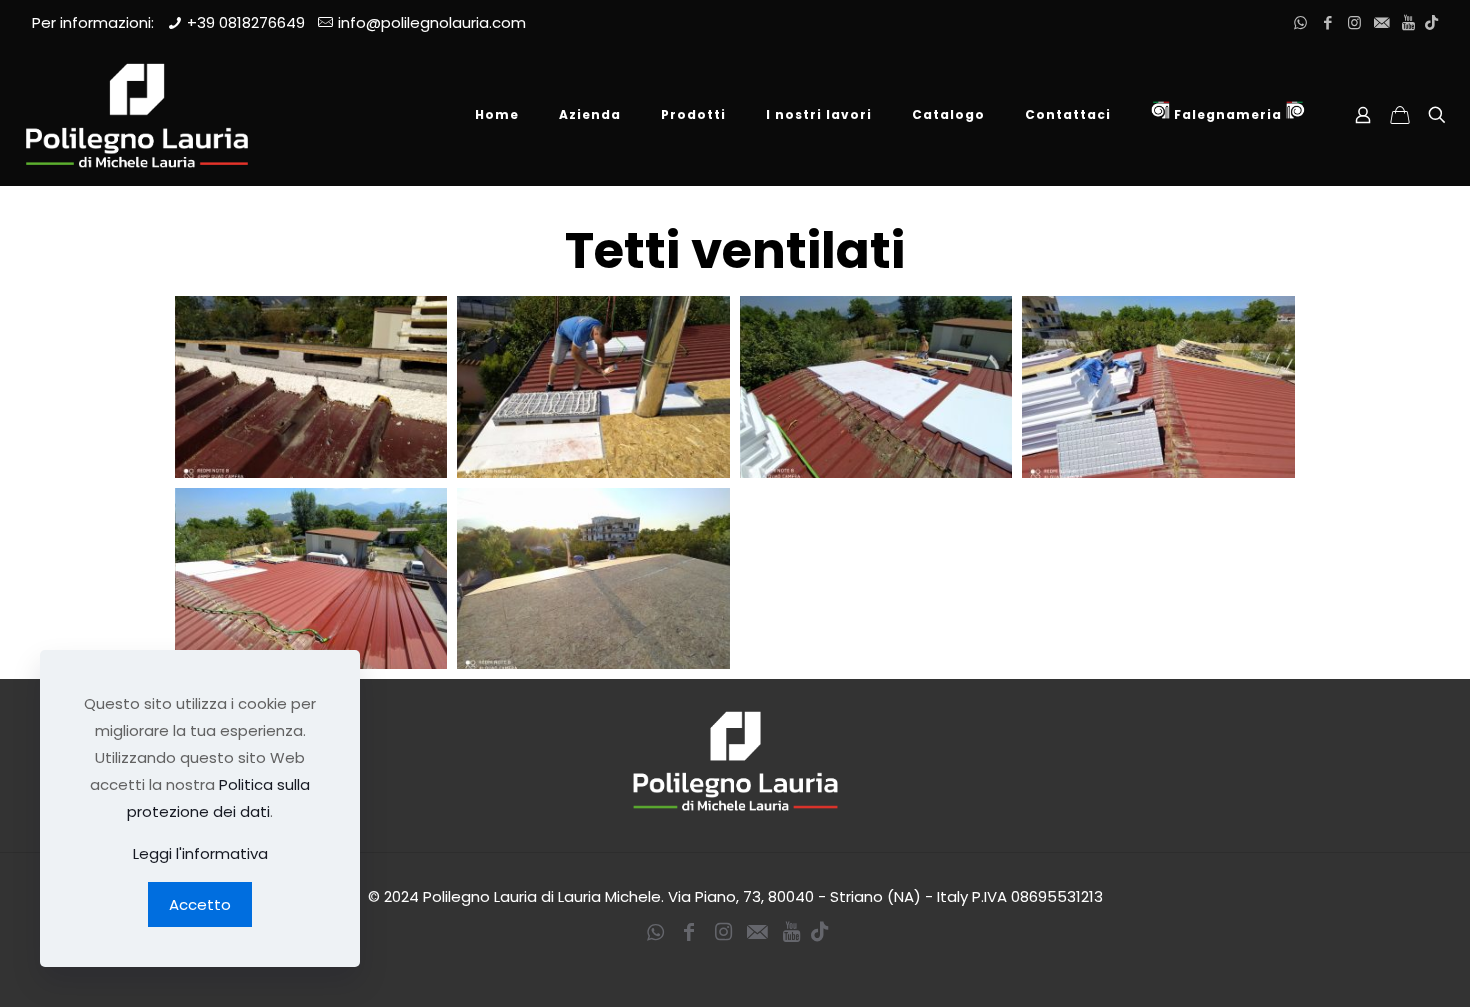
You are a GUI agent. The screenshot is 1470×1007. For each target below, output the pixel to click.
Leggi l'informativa (200, 853)
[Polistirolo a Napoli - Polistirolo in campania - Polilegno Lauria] (137, 115)
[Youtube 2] (1408, 22)
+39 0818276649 (246, 22)
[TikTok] (1431, 22)
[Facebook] (1327, 22)
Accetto (200, 904)
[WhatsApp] (1300, 22)
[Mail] (1381, 22)
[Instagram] (1354, 22)
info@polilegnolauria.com (432, 22)
